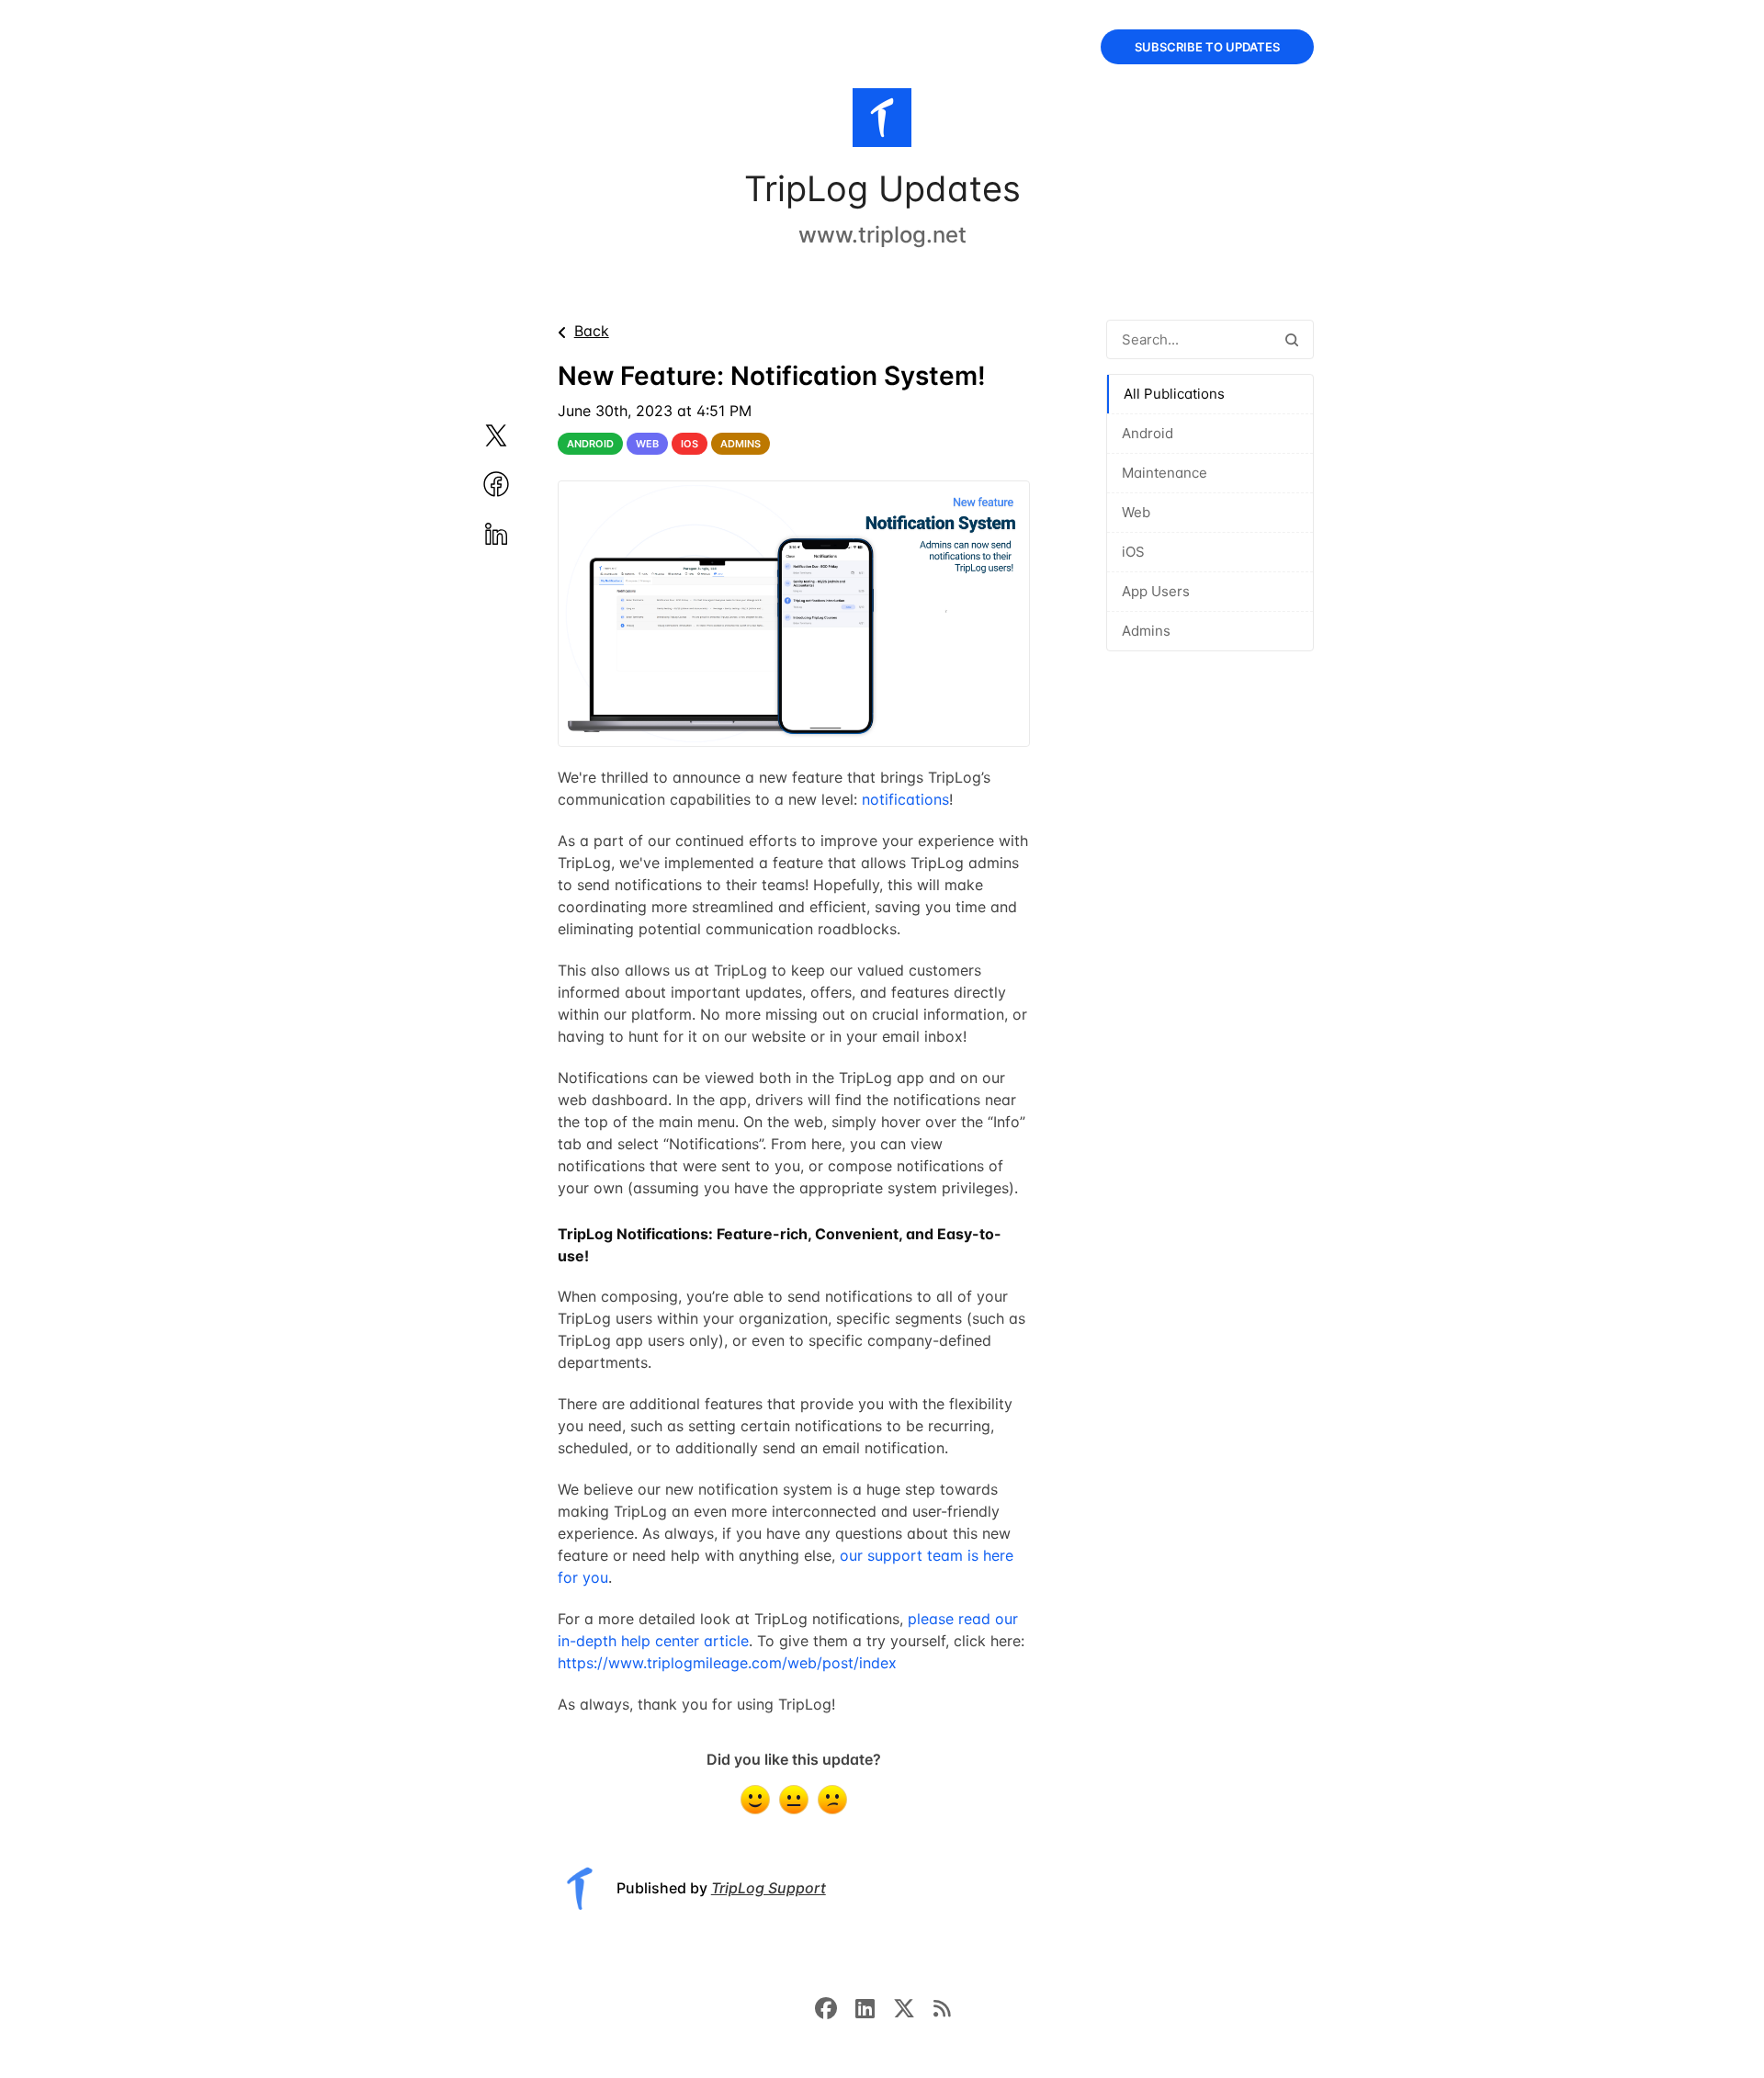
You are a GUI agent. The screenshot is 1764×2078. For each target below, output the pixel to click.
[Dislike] (832, 1800)
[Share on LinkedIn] (518, 534)
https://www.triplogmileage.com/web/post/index (727, 1663)
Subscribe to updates (1207, 47)
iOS (1133, 552)
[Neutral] (794, 1800)
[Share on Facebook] (518, 484)
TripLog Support (769, 1888)
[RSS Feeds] (942, 2007)
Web (1136, 512)
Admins (1146, 631)
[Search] (1292, 339)
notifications (905, 799)
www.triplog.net (882, 235)
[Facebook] (835, 2007)
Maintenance (1165, 473)
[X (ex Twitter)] (913, 2007)
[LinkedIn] (874, 2007)
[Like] (755, 1800)
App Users (1156, 591)
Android (1148, 433)
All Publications (1174, 394)
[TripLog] (882, 121)
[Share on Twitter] (518, 435)
